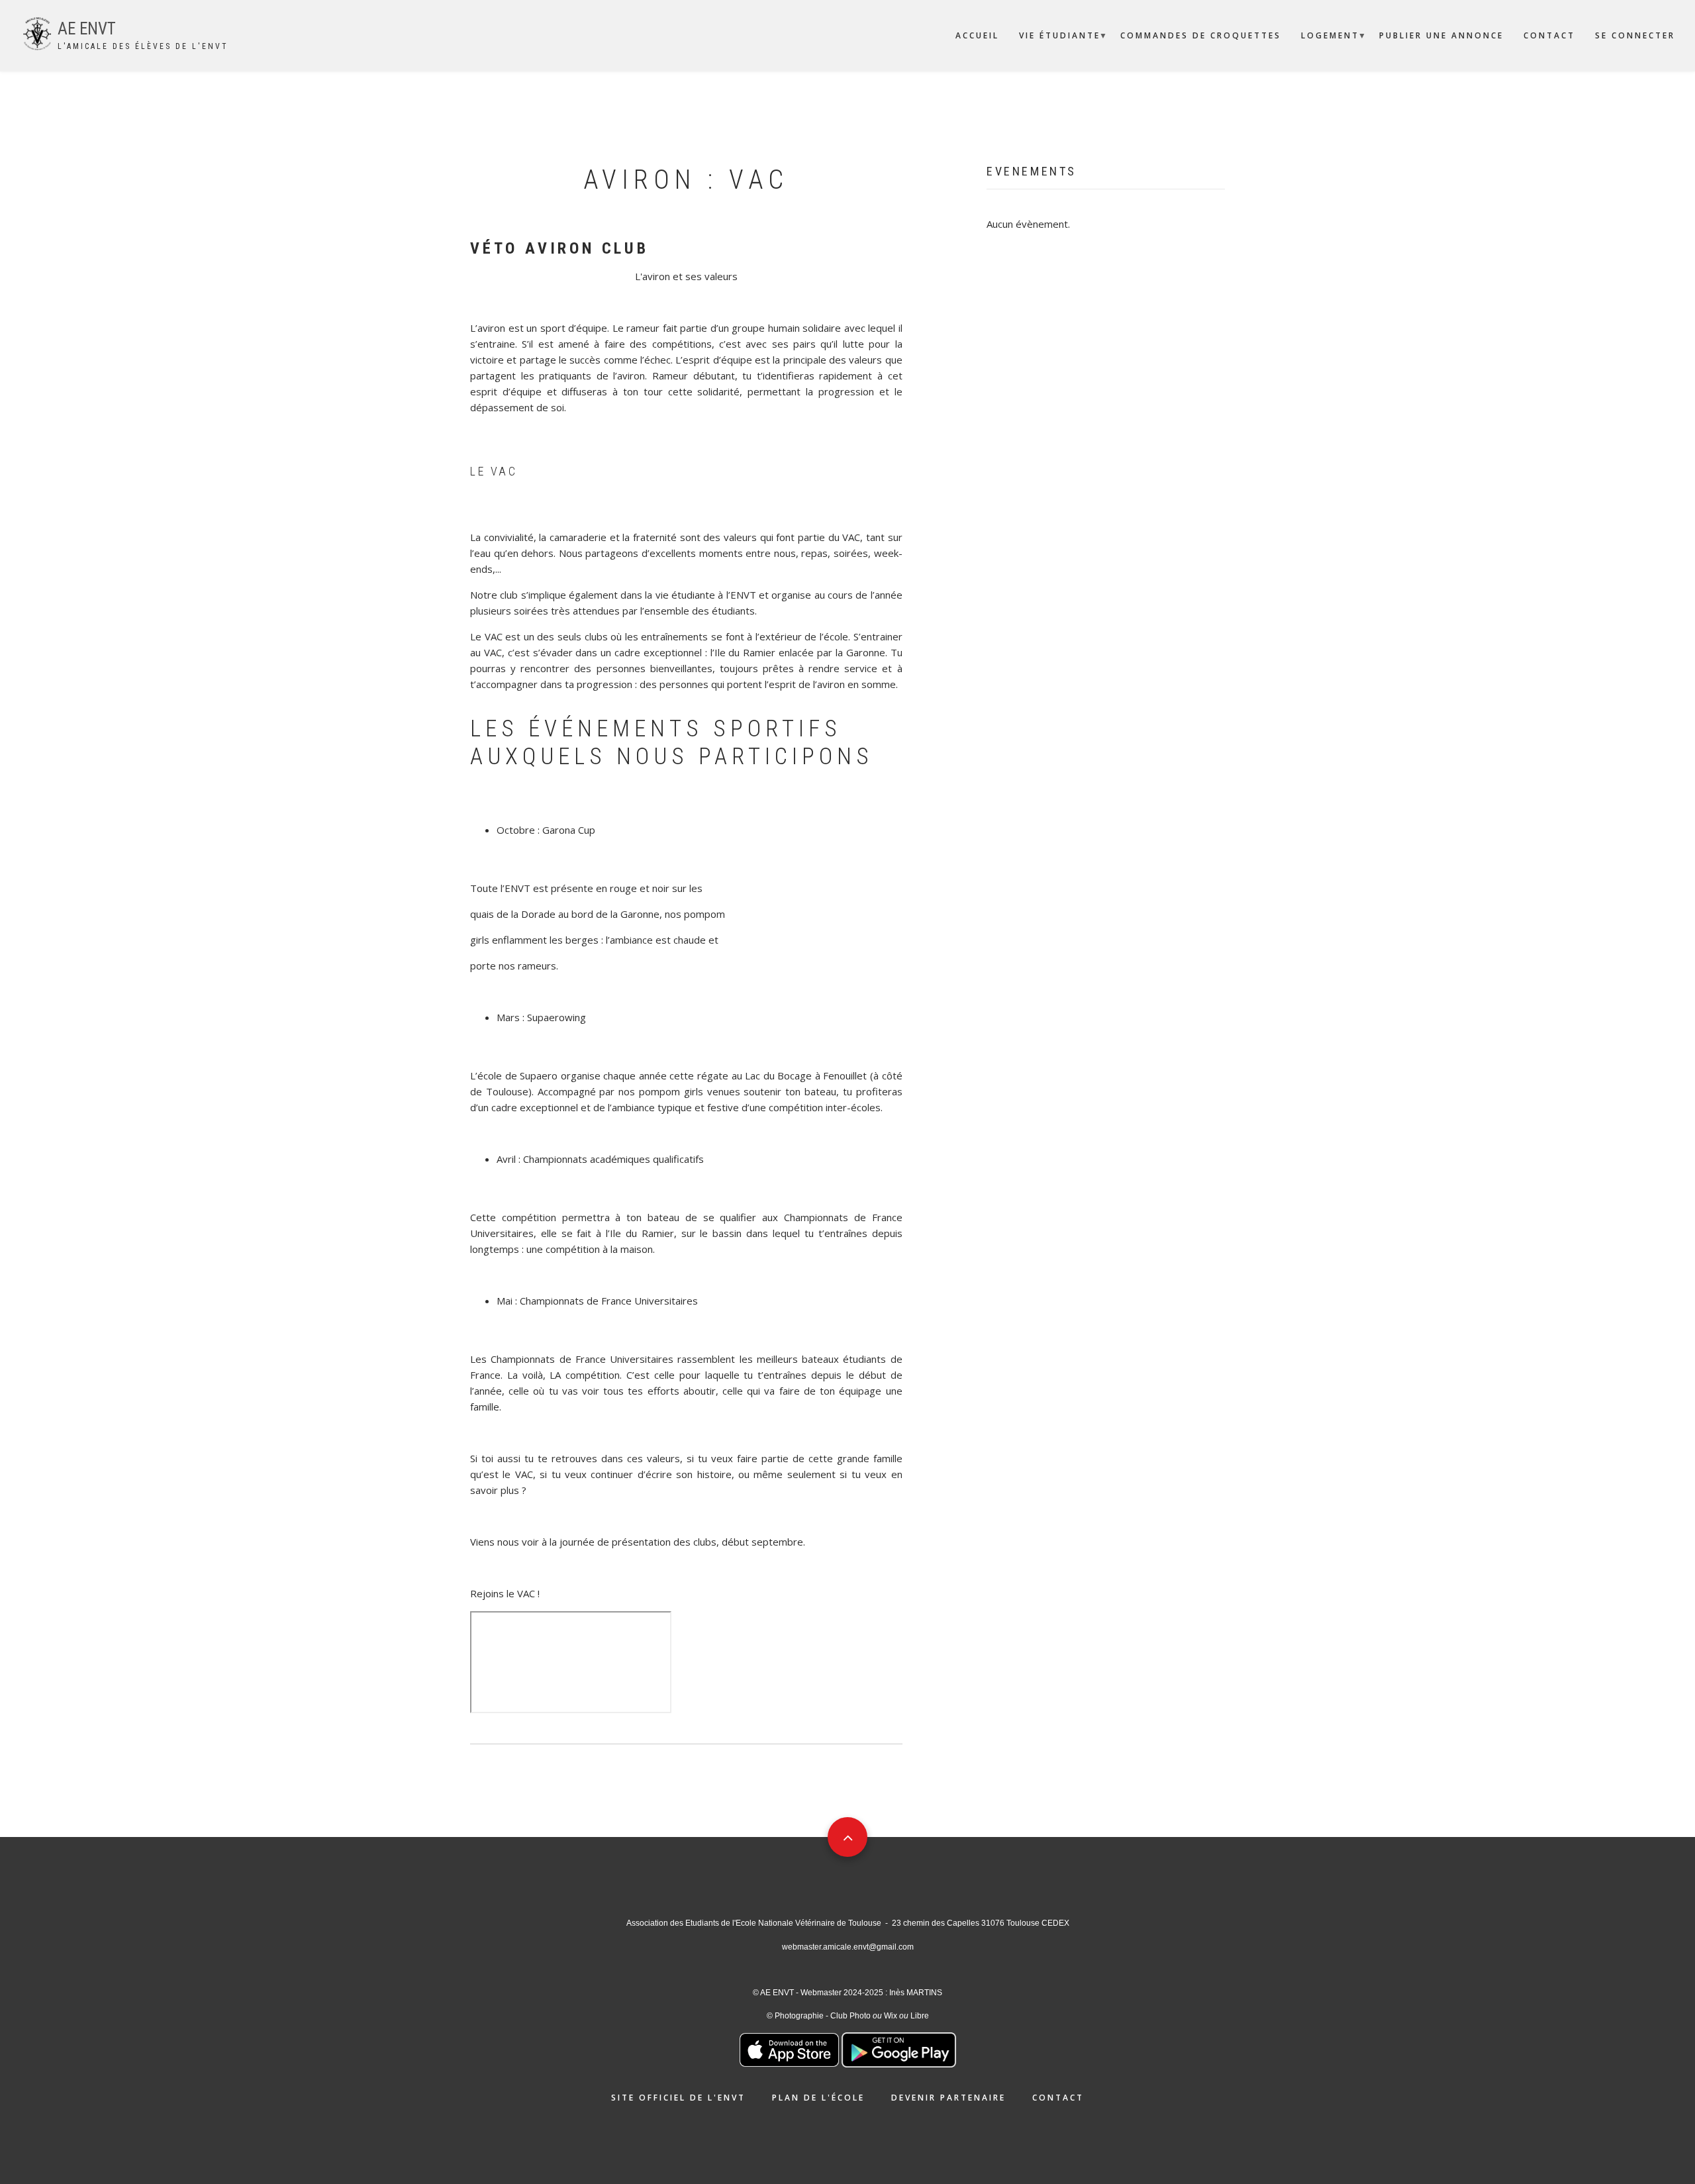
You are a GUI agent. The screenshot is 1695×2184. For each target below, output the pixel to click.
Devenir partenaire (948, 2098)
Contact (1549, 35)
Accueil (977, 35)
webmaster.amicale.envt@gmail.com (848, 1947)
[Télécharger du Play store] (899, 2049)
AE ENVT (87, 29)
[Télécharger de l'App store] (789, 2049)
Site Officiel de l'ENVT (678, 2098)
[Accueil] (37, 32)
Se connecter (1635, 35)
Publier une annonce (1441, 35)
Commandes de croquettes (1201, 35)
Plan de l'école (818, 2098)
